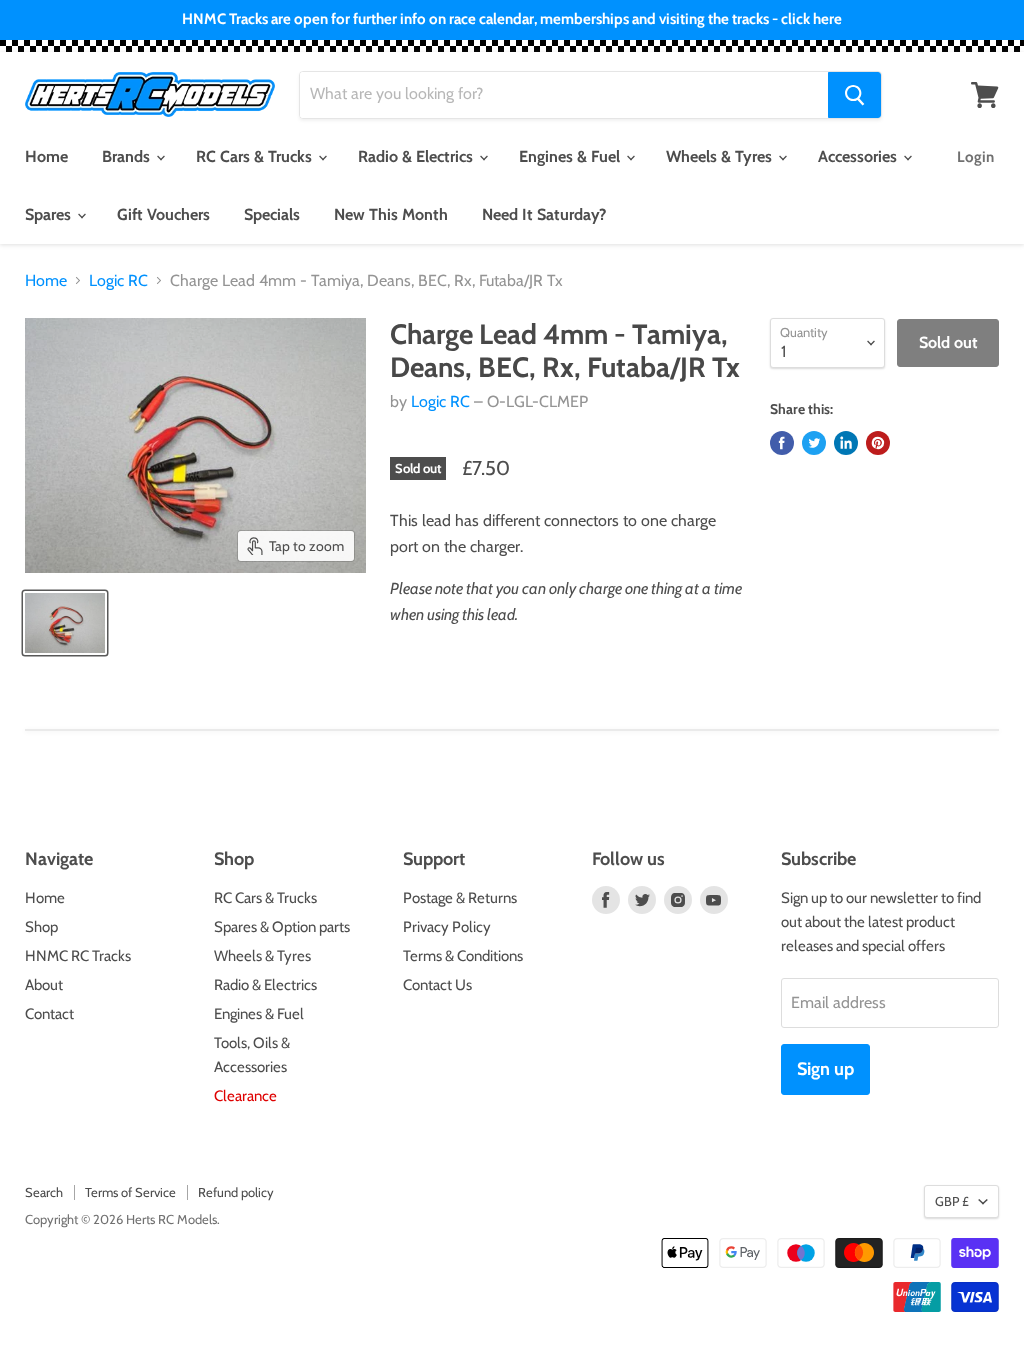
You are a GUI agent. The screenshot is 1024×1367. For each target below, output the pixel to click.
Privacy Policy (447, 927)
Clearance (245, 1096)
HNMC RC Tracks (78, 956)
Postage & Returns (460, 898)
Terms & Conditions (463, 956)
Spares (50, 214)
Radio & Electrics (417, 156)
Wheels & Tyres (721, 156)
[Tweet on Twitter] (814, 443)
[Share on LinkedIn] (846, 443)
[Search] (854, 95)
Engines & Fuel (571, 156)
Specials (272, 214)
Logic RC (118, 281)
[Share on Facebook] (782, 443)
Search (44, 1192)
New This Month (391, 214)
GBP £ (952, 1201)
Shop (41, 927)
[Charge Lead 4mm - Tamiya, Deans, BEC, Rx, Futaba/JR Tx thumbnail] (65, 623)
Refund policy (236, 1192)
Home (46, 156)
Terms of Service (130, 1192)
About (44, 985)
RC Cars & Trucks (256, 156)
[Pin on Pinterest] (878, 443)
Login (975, 157)
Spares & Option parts (282, 927)
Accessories (859, 156)
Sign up (825, 1069)
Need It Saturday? (544, 214)
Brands (128, 156)
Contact (49, 1014)
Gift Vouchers (163, 214)
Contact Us (437, 985)
